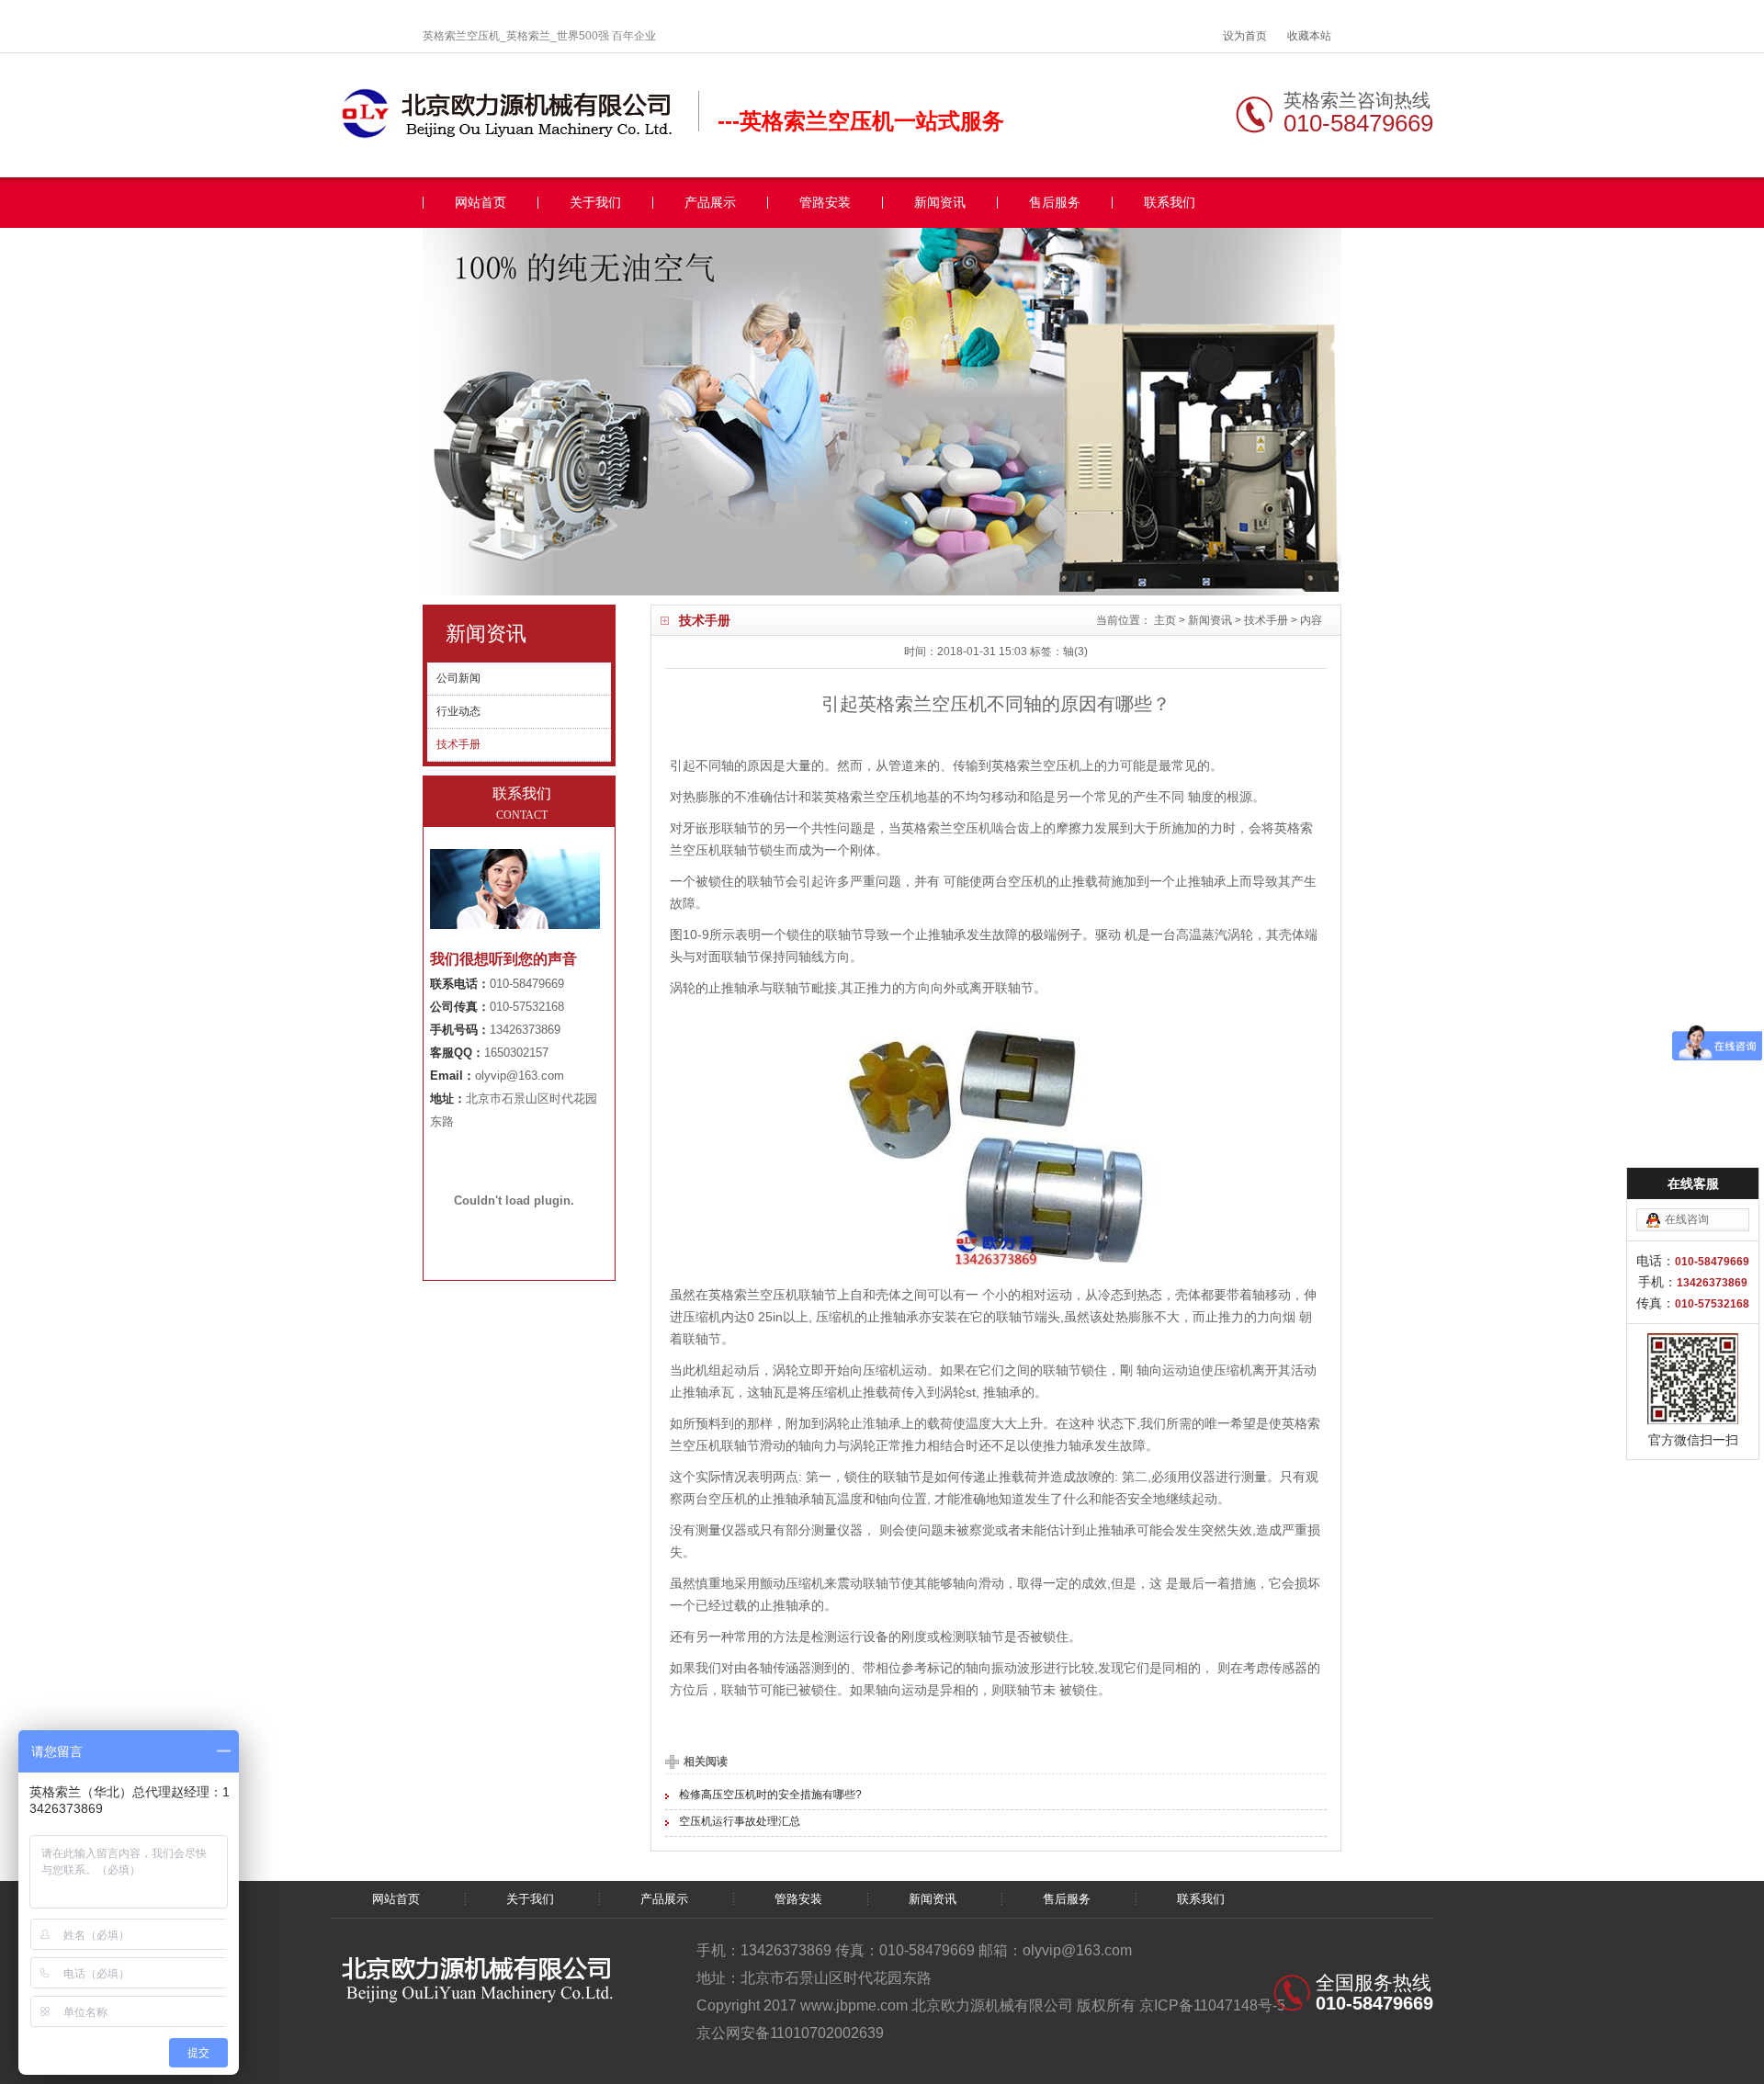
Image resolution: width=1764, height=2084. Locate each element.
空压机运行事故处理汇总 (740, 1821)
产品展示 (710, 203)
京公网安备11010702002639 (790, 2033)
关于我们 (595, 203)
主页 (1165, 620)
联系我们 (1170, 203)
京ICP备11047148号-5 (1212, 2005)
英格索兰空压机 (1036, 765)
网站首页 (481, 203)
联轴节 (844, 934)
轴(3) (1075, 651)
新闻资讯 (940, 203)
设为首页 (1245, 36)
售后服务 (1055, 203)
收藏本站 (1309, 36)
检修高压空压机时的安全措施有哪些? (770, 1795)
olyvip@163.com (520, 1076)
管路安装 (825, 203)
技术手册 (1266, 620)
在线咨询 (1687, 1219)
